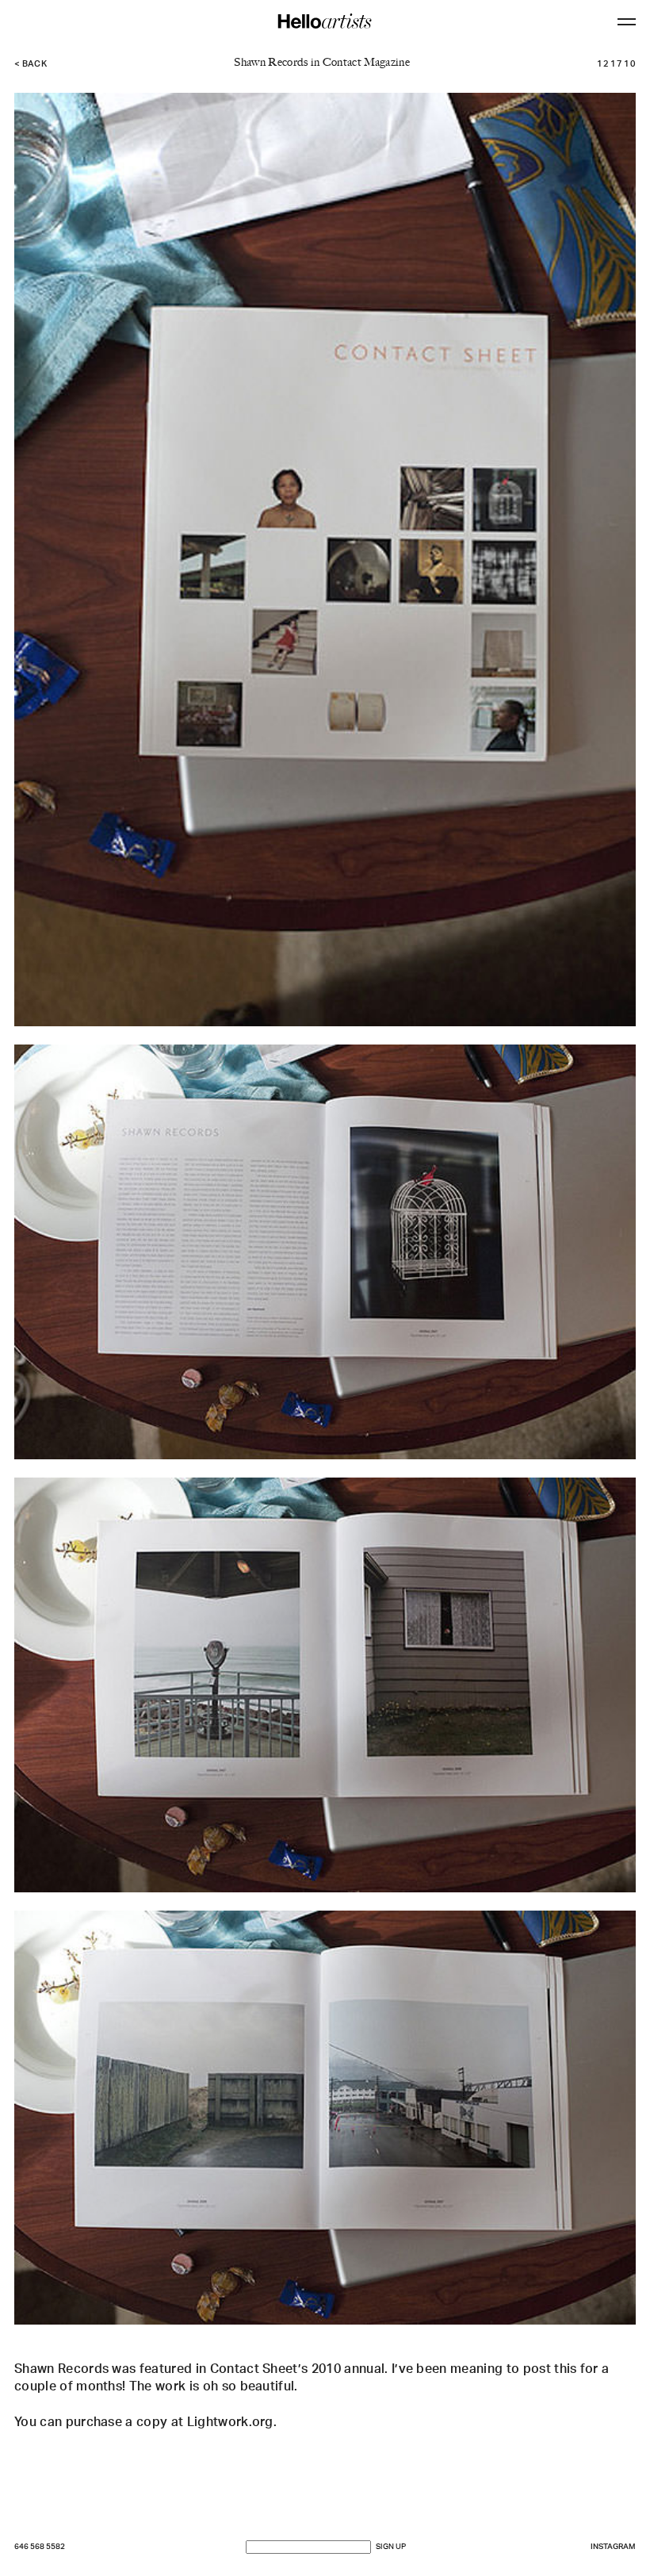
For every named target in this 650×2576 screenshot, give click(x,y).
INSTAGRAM (613, 2547)
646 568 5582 (40, 2547)
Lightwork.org (230, 2423)
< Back (31, 65)
